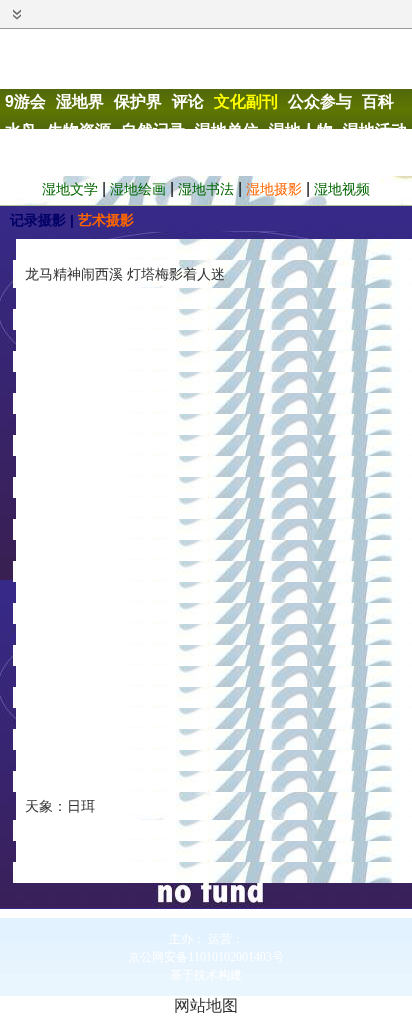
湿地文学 (70, 189)
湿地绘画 (138, 189)
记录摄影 (38, 220)
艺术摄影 (106, 220)
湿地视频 (342, 189)
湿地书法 (206, 189)
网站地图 (206, 1005)
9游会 (25, 101)
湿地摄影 (274, 189)
